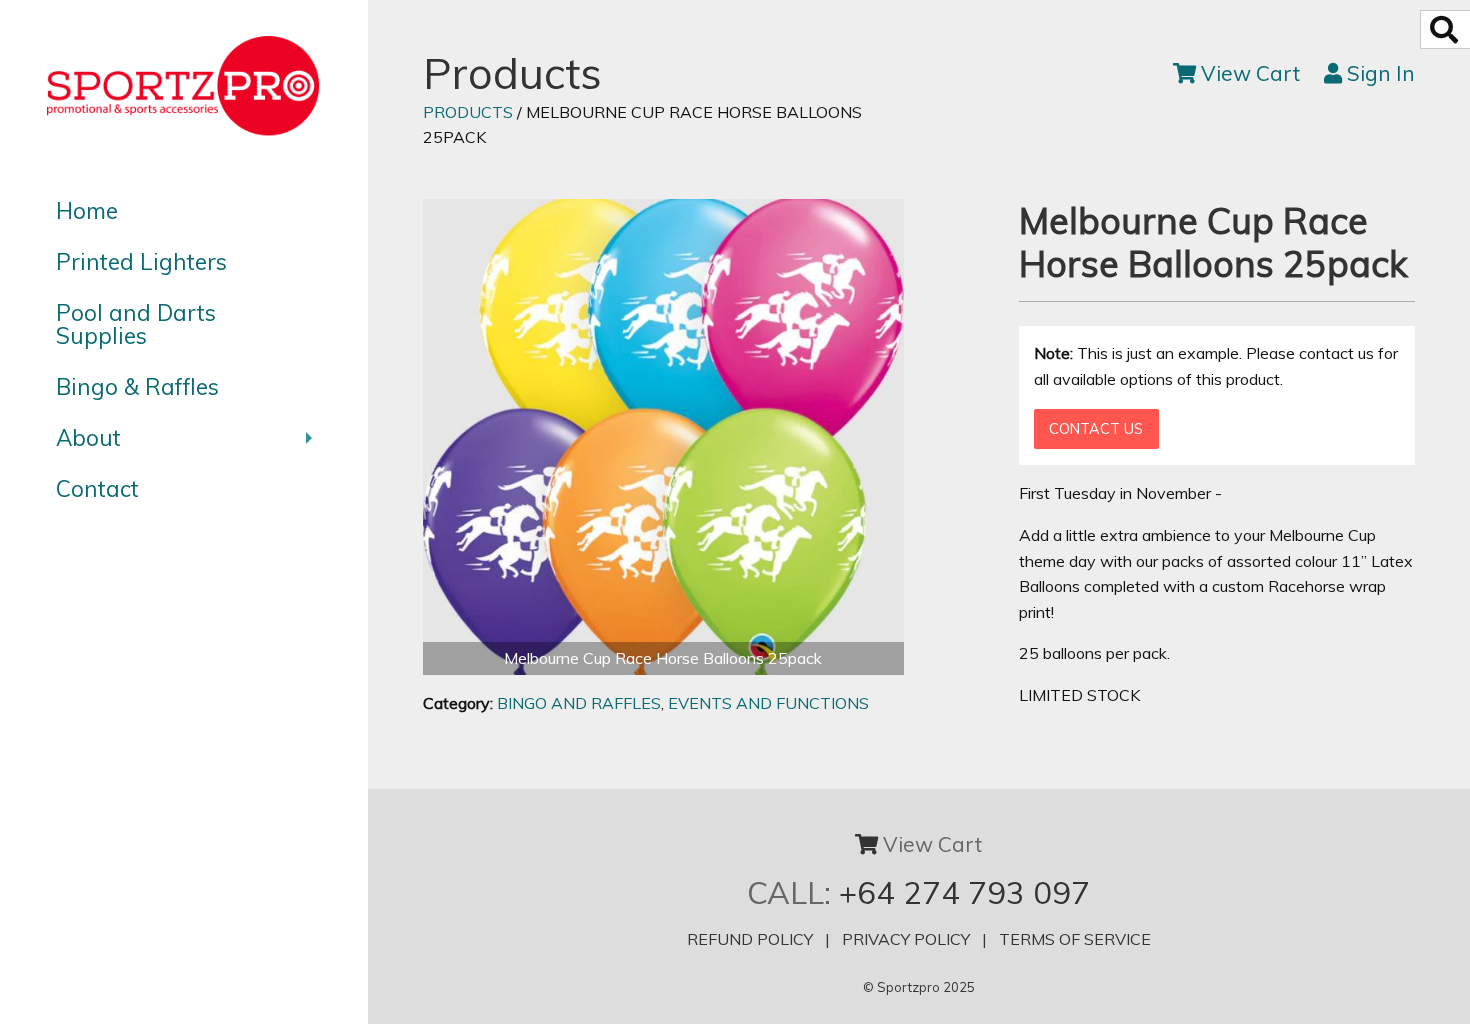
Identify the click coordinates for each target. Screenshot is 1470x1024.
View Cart (1248, 73)
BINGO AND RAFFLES (579, 703)
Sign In (1378, 73)
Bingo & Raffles (137, 386)
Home (87, 210)
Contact (97, 488)
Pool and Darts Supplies (136, 323)
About (88, 437)
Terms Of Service (1075, 939)
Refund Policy (750, 939)
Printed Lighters (141, 261)
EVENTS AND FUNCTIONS (768, 703)
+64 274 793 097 (964, 892)
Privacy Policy (906, 939)
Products (468, 112)
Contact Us (1096, 429)
